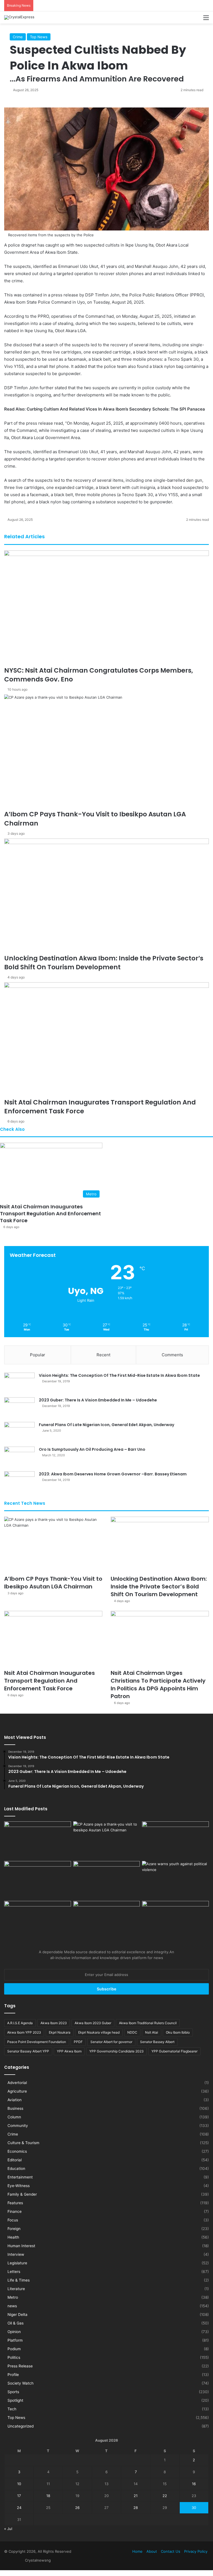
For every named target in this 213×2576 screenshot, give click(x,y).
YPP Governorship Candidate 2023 (116, 2051)
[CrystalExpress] (19, 17)
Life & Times (19, 2280)
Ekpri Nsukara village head (99, 2032)
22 (165, 2496)
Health (13, 2237)
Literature (16, 2289)
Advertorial (17, 2083)
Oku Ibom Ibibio (178, 2032)
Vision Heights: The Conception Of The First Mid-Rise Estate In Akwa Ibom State (119, 1375)
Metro (13, 2297)
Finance (15, 2211)
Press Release (20, 2366)
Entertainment (20, 2177)
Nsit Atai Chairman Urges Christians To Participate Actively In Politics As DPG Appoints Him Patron (158, 1685)
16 (194, 2484)
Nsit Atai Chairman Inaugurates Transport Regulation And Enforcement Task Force (50, 1213)
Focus (13, 2220)
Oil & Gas (16, 2323)
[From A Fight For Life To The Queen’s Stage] (38, 1920)
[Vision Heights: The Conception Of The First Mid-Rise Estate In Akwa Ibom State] (19, 1383)
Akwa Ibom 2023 (54, 2023)
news (12, 2306)
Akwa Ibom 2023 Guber (93, 2023)
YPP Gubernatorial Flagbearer (174, 2051)
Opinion (14, 2332)
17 (19, 2496)
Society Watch (21, 2383)
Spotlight (15, 2400)
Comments (172, 1355)
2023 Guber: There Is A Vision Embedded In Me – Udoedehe (98, 1400)
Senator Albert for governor (111, 2042)
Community (18, 2126)
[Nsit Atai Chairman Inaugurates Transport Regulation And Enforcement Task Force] (53, 1639)
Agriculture (17, 2091)
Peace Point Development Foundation (37, 2042)
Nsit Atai (152, 2032)
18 (48, 2496)
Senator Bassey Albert (157, 2042)
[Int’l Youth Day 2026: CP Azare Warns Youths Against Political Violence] (175, 1880)
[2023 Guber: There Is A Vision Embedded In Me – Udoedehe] (19, 1408)
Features (15, 2203)
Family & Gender (22, 2194)
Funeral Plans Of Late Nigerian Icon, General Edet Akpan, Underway (106, 1425)
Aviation (15, 2100)
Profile (13, 2375)
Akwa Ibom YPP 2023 (24, 2032)
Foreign (14, 2229)
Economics (17, 2151)
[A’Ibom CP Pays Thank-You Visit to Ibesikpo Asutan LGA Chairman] (53, 1544)
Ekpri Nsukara (60, 2032)
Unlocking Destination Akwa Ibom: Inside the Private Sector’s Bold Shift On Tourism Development (159, 1586)
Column (14, 2117)
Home (137, 2551)
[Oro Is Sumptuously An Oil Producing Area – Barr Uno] (19, 1457)
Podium (14, 2349)
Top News (16, 2418)
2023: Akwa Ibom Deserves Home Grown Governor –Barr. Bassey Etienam (113, 1474)
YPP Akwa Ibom (69, 2051)
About (152, 2551)
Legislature (17, 2263)
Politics (14, 2357)
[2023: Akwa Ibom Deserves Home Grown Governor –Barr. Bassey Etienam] (19, 1482)
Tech (12, 2409)
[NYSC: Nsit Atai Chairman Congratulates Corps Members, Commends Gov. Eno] (38, 1840)
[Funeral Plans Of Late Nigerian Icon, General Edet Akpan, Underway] (19, 1432)
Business (15, 2108)
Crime (13, 2134)
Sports (13, 2392)
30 (194, 2508)
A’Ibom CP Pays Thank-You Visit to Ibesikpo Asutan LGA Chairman (53, 1583)
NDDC (132, 2032)
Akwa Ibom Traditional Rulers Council (148, 2023)
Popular (38, 1355)
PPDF (78, 2042)
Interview (16, 2254)
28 (136, 2508)
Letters (14, 2272)
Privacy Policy (196, 2551)
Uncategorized (21, 2426)
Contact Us (171, 2551)
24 (19, 2508)
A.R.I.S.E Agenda (20, 2023)
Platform (15, 2340)
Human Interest (21, 2246)
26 (77, 2508)
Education (16, 2169)
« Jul (8, 2529)
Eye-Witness (19, 2186)
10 (19, 2484)
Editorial (15, 2160)
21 (136, 2496)
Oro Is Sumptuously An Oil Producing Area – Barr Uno (92, 1449)
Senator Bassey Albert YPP (28, 2051)
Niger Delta (17, 2314)
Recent (103, 1355)
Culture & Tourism (23, 2143)
